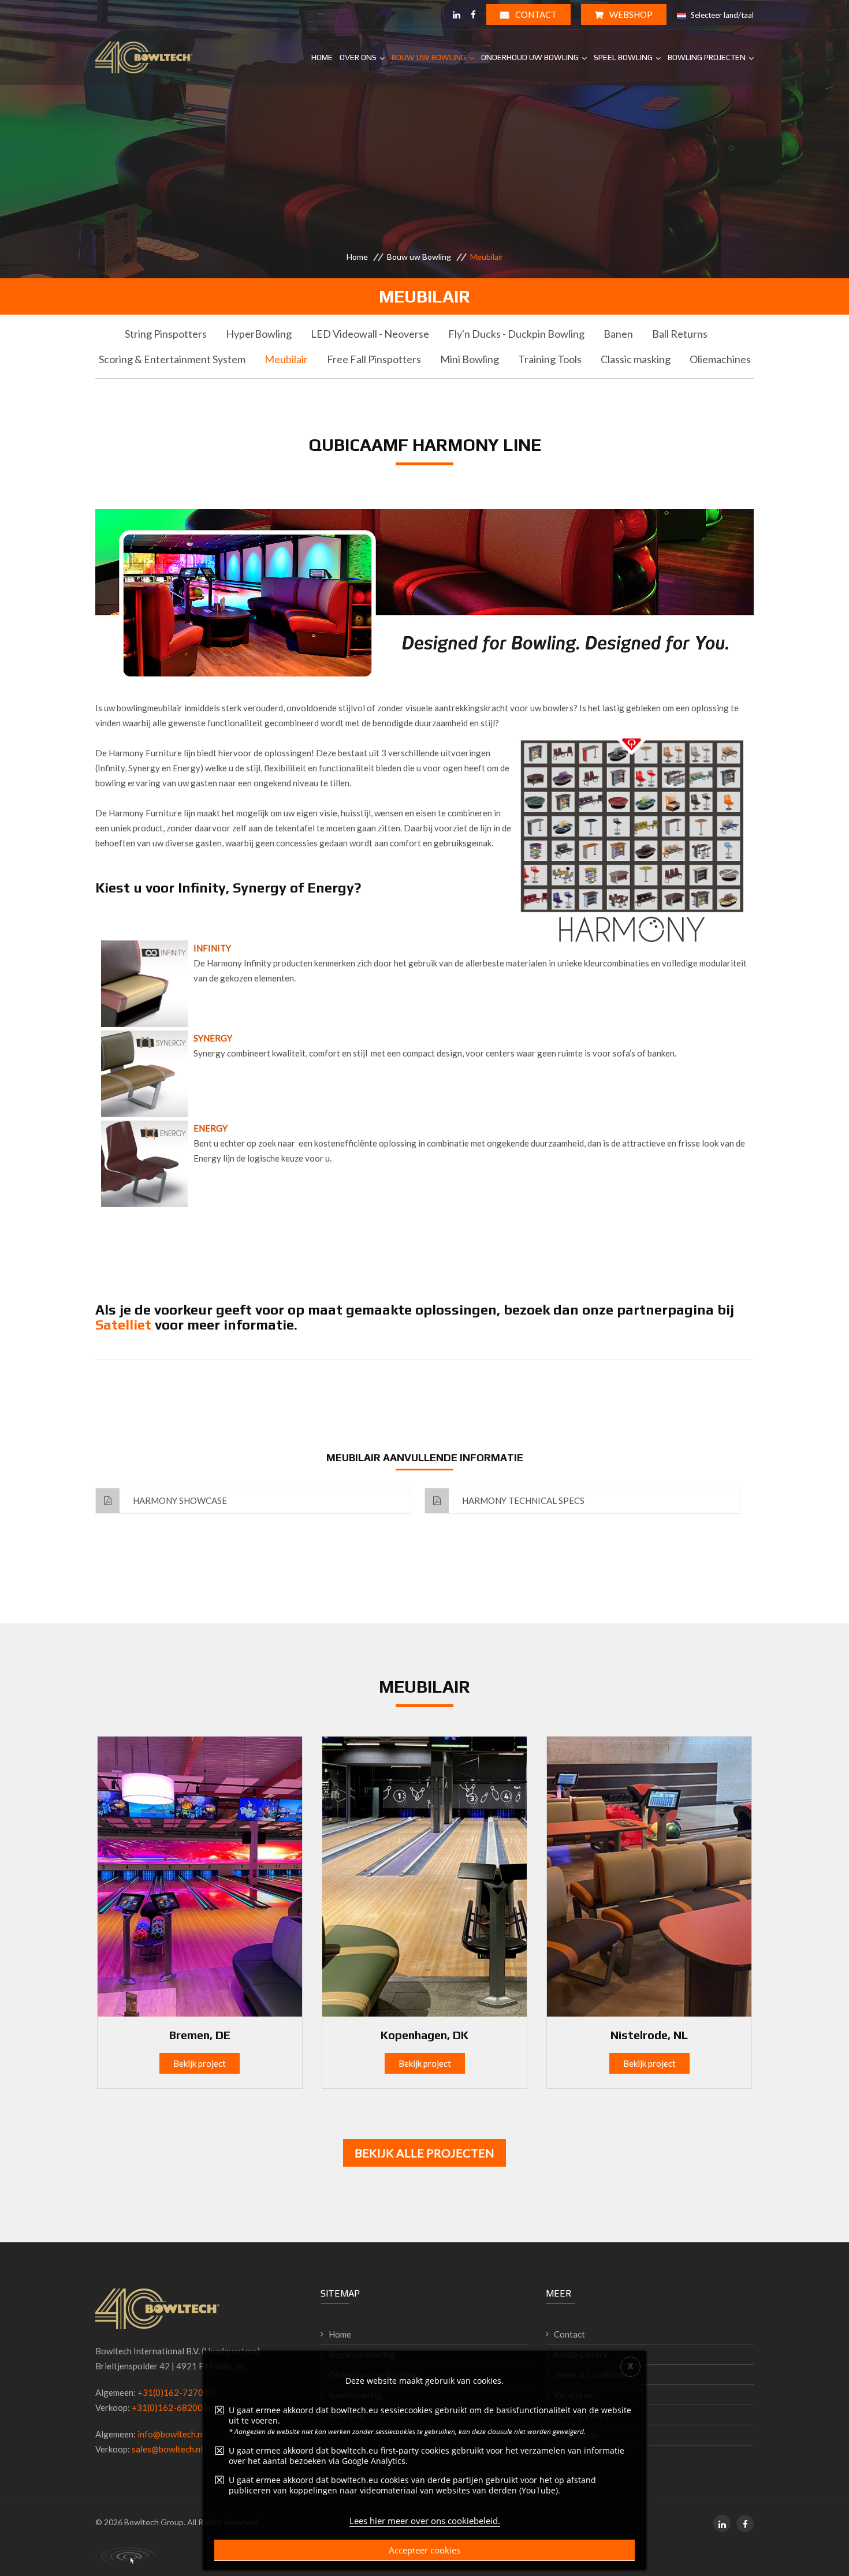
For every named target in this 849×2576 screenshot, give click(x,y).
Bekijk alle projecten (425, 2153)
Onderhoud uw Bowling (530, 57)
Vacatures (573, 2395)
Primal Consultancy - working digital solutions (126, 2556)
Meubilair (286, 359)
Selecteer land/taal (721, 15)
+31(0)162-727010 (176, 2392)
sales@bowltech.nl (167, 2449)
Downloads (576, 2435)
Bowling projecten (707, 57)
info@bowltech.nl (171, 2434)
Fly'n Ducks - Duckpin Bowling (516, 334)
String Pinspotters (166, 334)
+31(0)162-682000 (170, 2407)
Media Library (581, 2354)
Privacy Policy (582, 2415)
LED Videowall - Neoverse (370, 334)
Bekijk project (200, 2063)
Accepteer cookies (425, 2550)
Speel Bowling (623, 57)
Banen (618, 334)
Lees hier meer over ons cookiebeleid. (425, 2521)
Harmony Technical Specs (522, 1500)
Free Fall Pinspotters (374, 359)
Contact (535, 14)
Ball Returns (680, 334)
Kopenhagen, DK (425, 2035)
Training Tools (550, 359)
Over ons (358, 57)
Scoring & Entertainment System (172, 359)
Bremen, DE (200, 2035)
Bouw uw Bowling (429, 57)
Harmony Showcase (179, 1500)
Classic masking (636, 359)
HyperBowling (259, 334)
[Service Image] (200, 1876)
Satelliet (123, 1325)
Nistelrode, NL (649, 2035)
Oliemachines (720, 359)
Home (322, 57)
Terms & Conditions (591, 2375)
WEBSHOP (630, 14)
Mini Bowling (470, 359)
